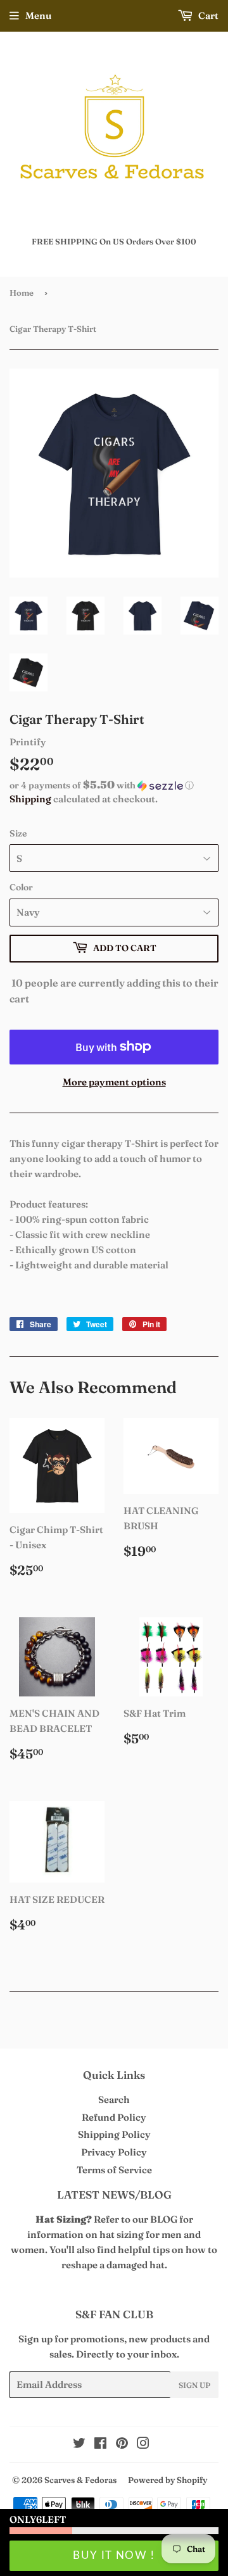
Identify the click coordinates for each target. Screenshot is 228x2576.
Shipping (30, 799)
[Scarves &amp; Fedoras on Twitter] (79, 2445)
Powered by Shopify (168, 2480)
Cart (207, 16)
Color (21, 887)
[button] (114, 785)
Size (18, 833)
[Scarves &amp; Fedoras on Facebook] (100, 2445)
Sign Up (194, 2385)
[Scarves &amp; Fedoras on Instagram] (143, 2445)
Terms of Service (114, 2170)
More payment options (114, 1082)
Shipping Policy (114, 2134)
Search (114, 2099)
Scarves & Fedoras (80, 2480)
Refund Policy (114, 2117)
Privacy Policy (114, 2152)
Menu (38, 16)
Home (22, 293)
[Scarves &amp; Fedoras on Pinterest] (122, 2445)
